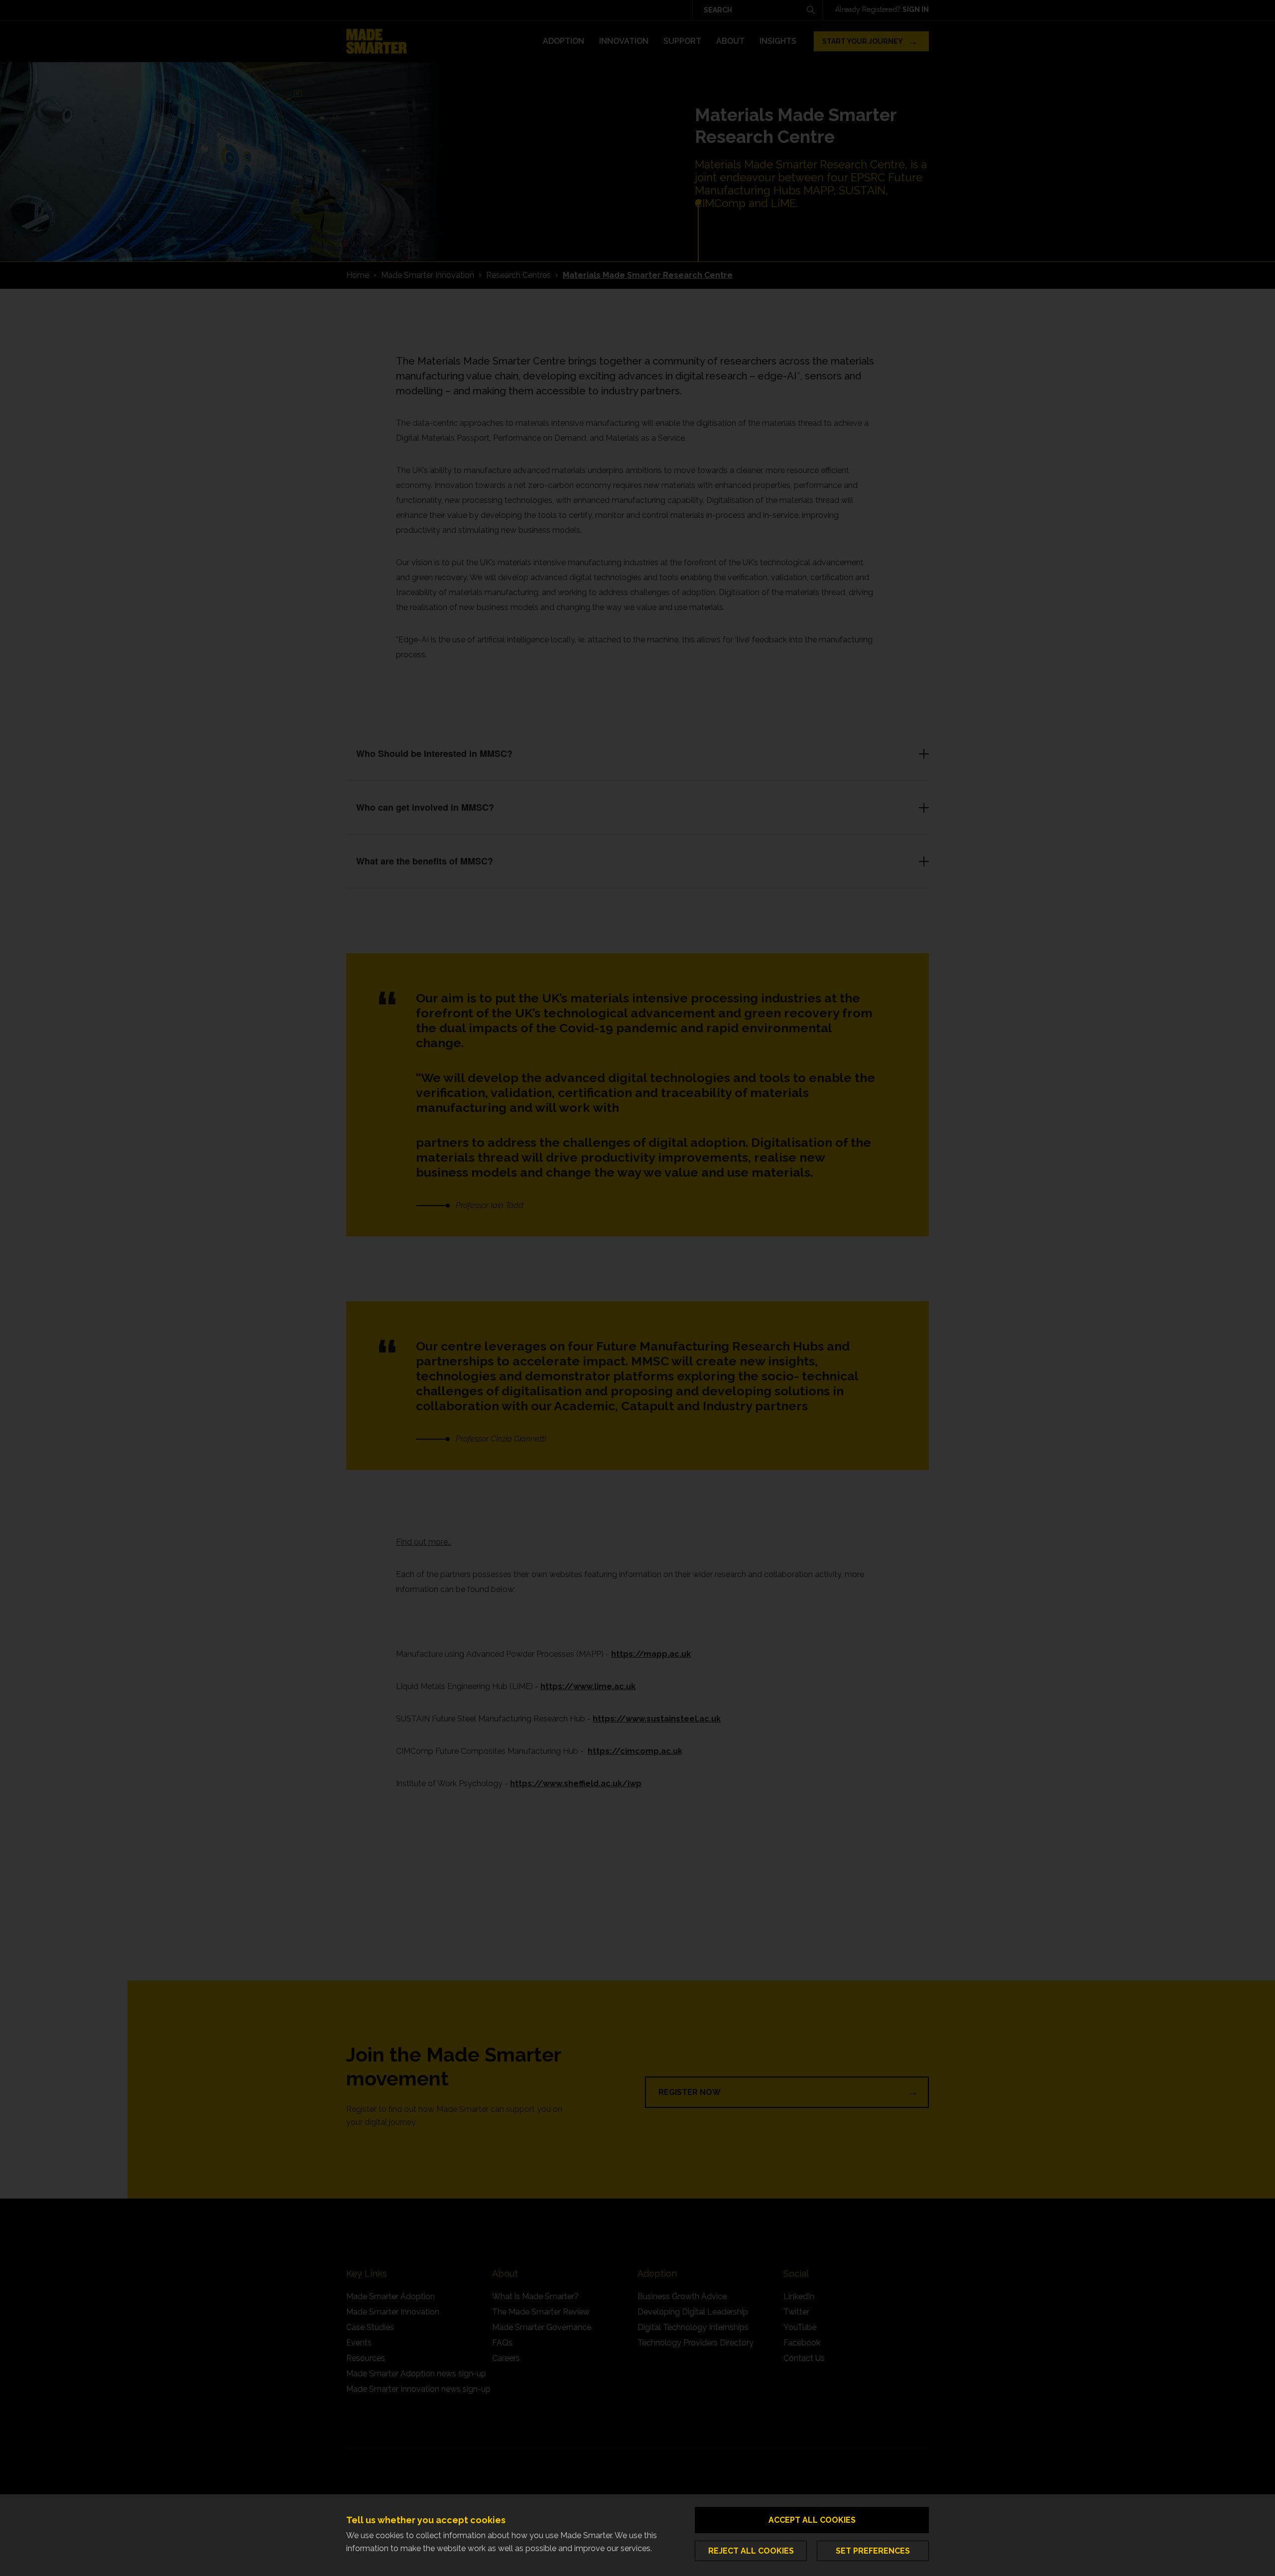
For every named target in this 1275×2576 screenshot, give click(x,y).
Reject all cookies (751, 2551)
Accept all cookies (812, 2520)
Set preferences (873, 2551)
